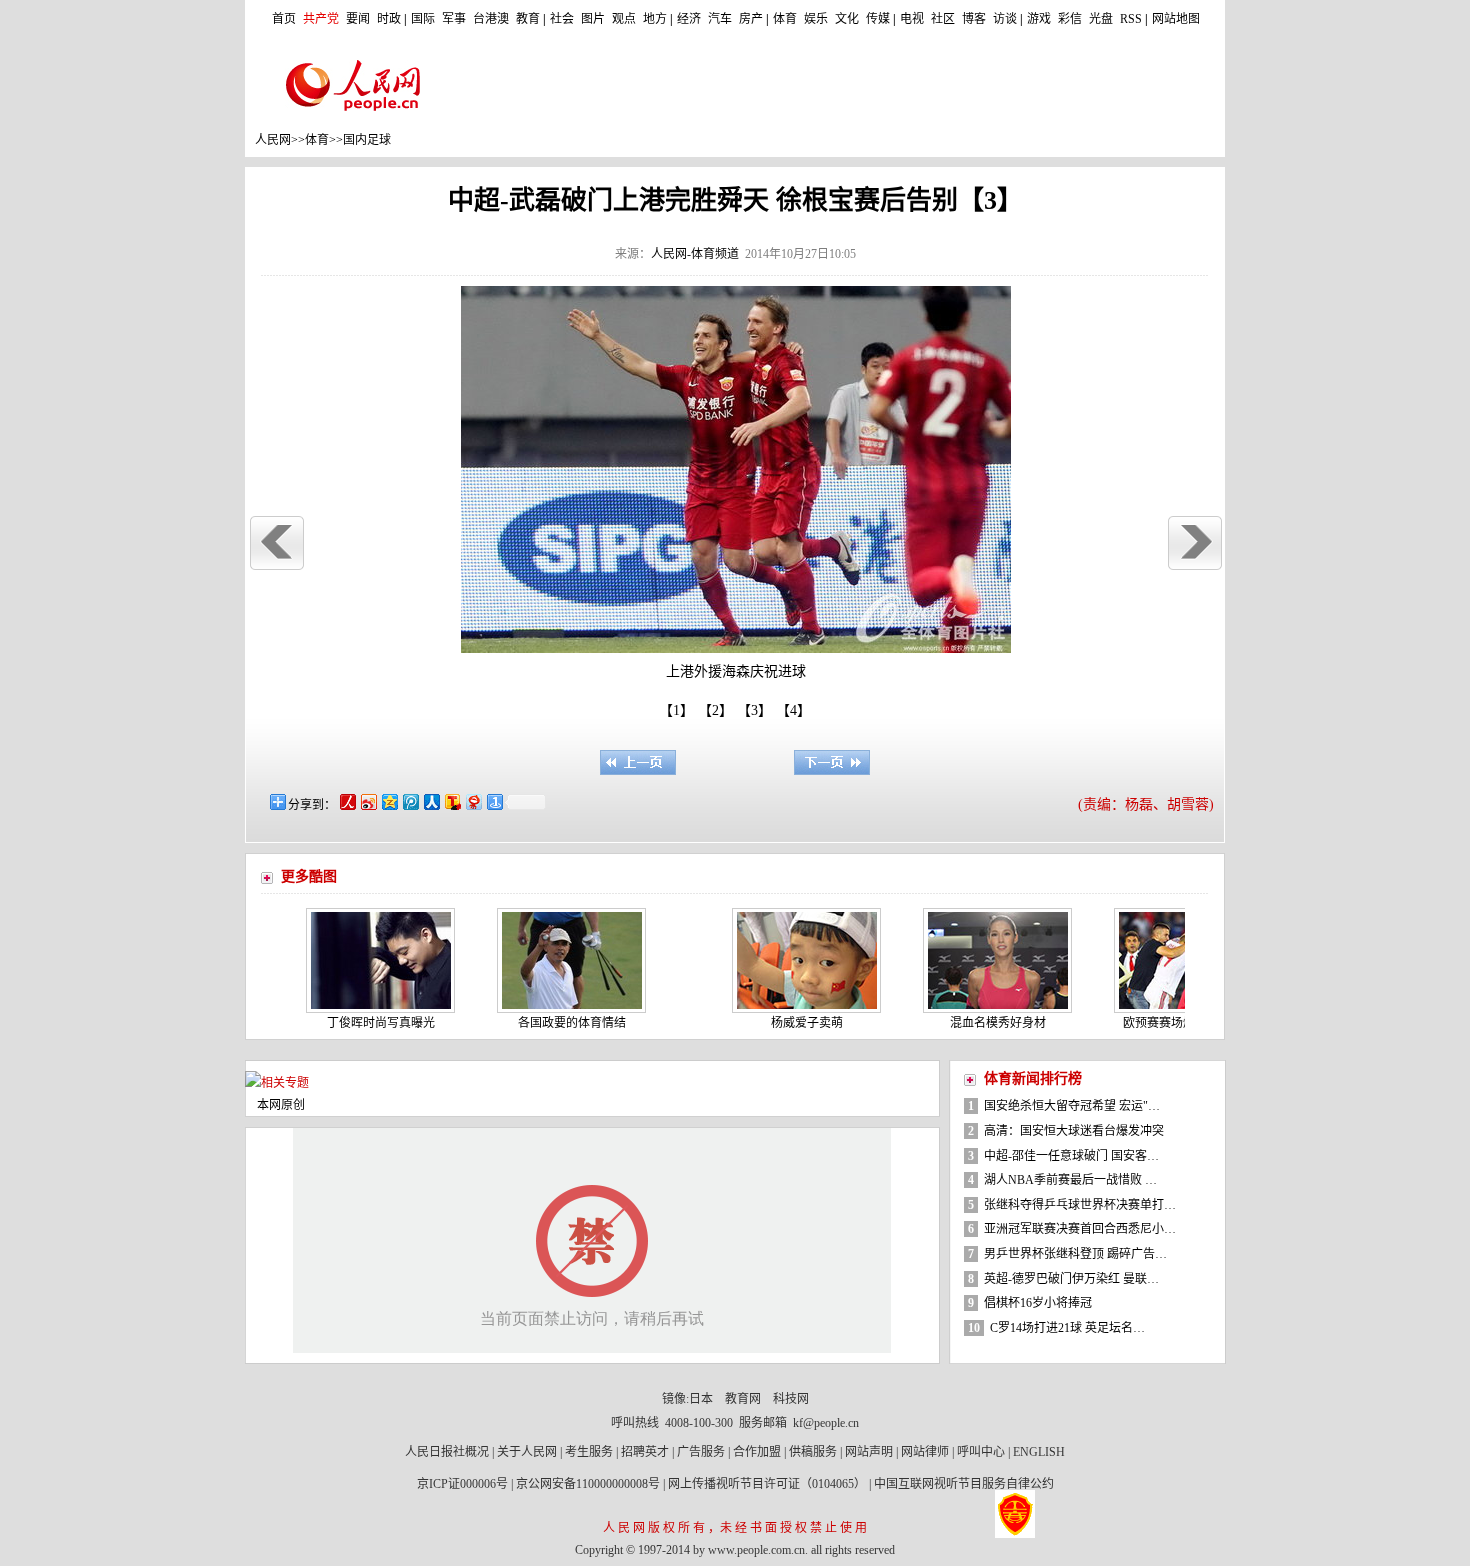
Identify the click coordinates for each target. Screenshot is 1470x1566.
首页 (284, 19)
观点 (624, 19)
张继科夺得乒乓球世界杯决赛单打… (1080, 1205)
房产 (751, 19)
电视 (912, 19)
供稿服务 (813, 1452)
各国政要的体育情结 (541, 1023)
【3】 (758, 710)
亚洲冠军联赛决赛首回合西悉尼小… (1080, 1229)
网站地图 (1176, 19)
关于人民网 (527, 1452)
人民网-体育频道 (695, 254)
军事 (454, 19)
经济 (689, 19)
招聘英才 (645, 1452)
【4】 (797, 710)
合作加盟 (757, 1452)
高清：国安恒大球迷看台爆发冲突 (1074, 1131)
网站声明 (869, 1452)
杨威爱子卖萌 (776, 1023)
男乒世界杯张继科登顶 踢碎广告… (1075, 1254)
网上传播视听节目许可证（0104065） (767, 1484)
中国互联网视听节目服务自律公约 (964, 1484)
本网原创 (281, 1105)
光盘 (1101, 19)
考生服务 (589, 1452)
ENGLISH (1039, 1452)
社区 (943, 19)
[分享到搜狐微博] (451, 801)
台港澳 (491, 19)
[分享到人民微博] (346, 801)
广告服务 (701, 1452)
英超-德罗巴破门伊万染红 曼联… (1071, 1279)
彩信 (1070, 19)
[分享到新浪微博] (367, 801)
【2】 (719, 710)
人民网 (273, 140)
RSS (1131, 19)
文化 (847, 19)
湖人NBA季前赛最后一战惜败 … (1070, 1180)
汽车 (720, 19)
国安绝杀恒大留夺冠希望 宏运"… (1072, 1106)
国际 (423, 19)
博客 (974, 19)
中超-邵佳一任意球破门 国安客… (1071, 1156)
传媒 (878, 19)
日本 (701, 1399)
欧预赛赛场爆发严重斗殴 (1158, 1023)
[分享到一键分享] (493, 801)
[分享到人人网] (430, 801)
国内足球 (367, 140)
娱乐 (816, 19)
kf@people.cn (826, 1423)
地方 (655, 19)
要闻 (358, 19)
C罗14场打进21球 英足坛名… (1067, 1328)
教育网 (743, 1399)
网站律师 (925, 1452)
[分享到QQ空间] (388, 801)
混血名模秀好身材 (967, 1023)
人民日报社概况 (447, 1452)
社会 (562, 19)
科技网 (791, 1399)
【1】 (676, 710)
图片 (593, 19)
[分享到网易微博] (472, 801)
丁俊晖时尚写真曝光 (350, 1023)
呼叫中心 (981, 1452)
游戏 (1039, 19)
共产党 (321, 19)
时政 (389, 19)
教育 (528, 19)
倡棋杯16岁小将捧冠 (1038, 1303)
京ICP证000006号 (462, 1484)
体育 (785, 19)
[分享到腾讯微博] (409, 801)
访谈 (1005, 19)
